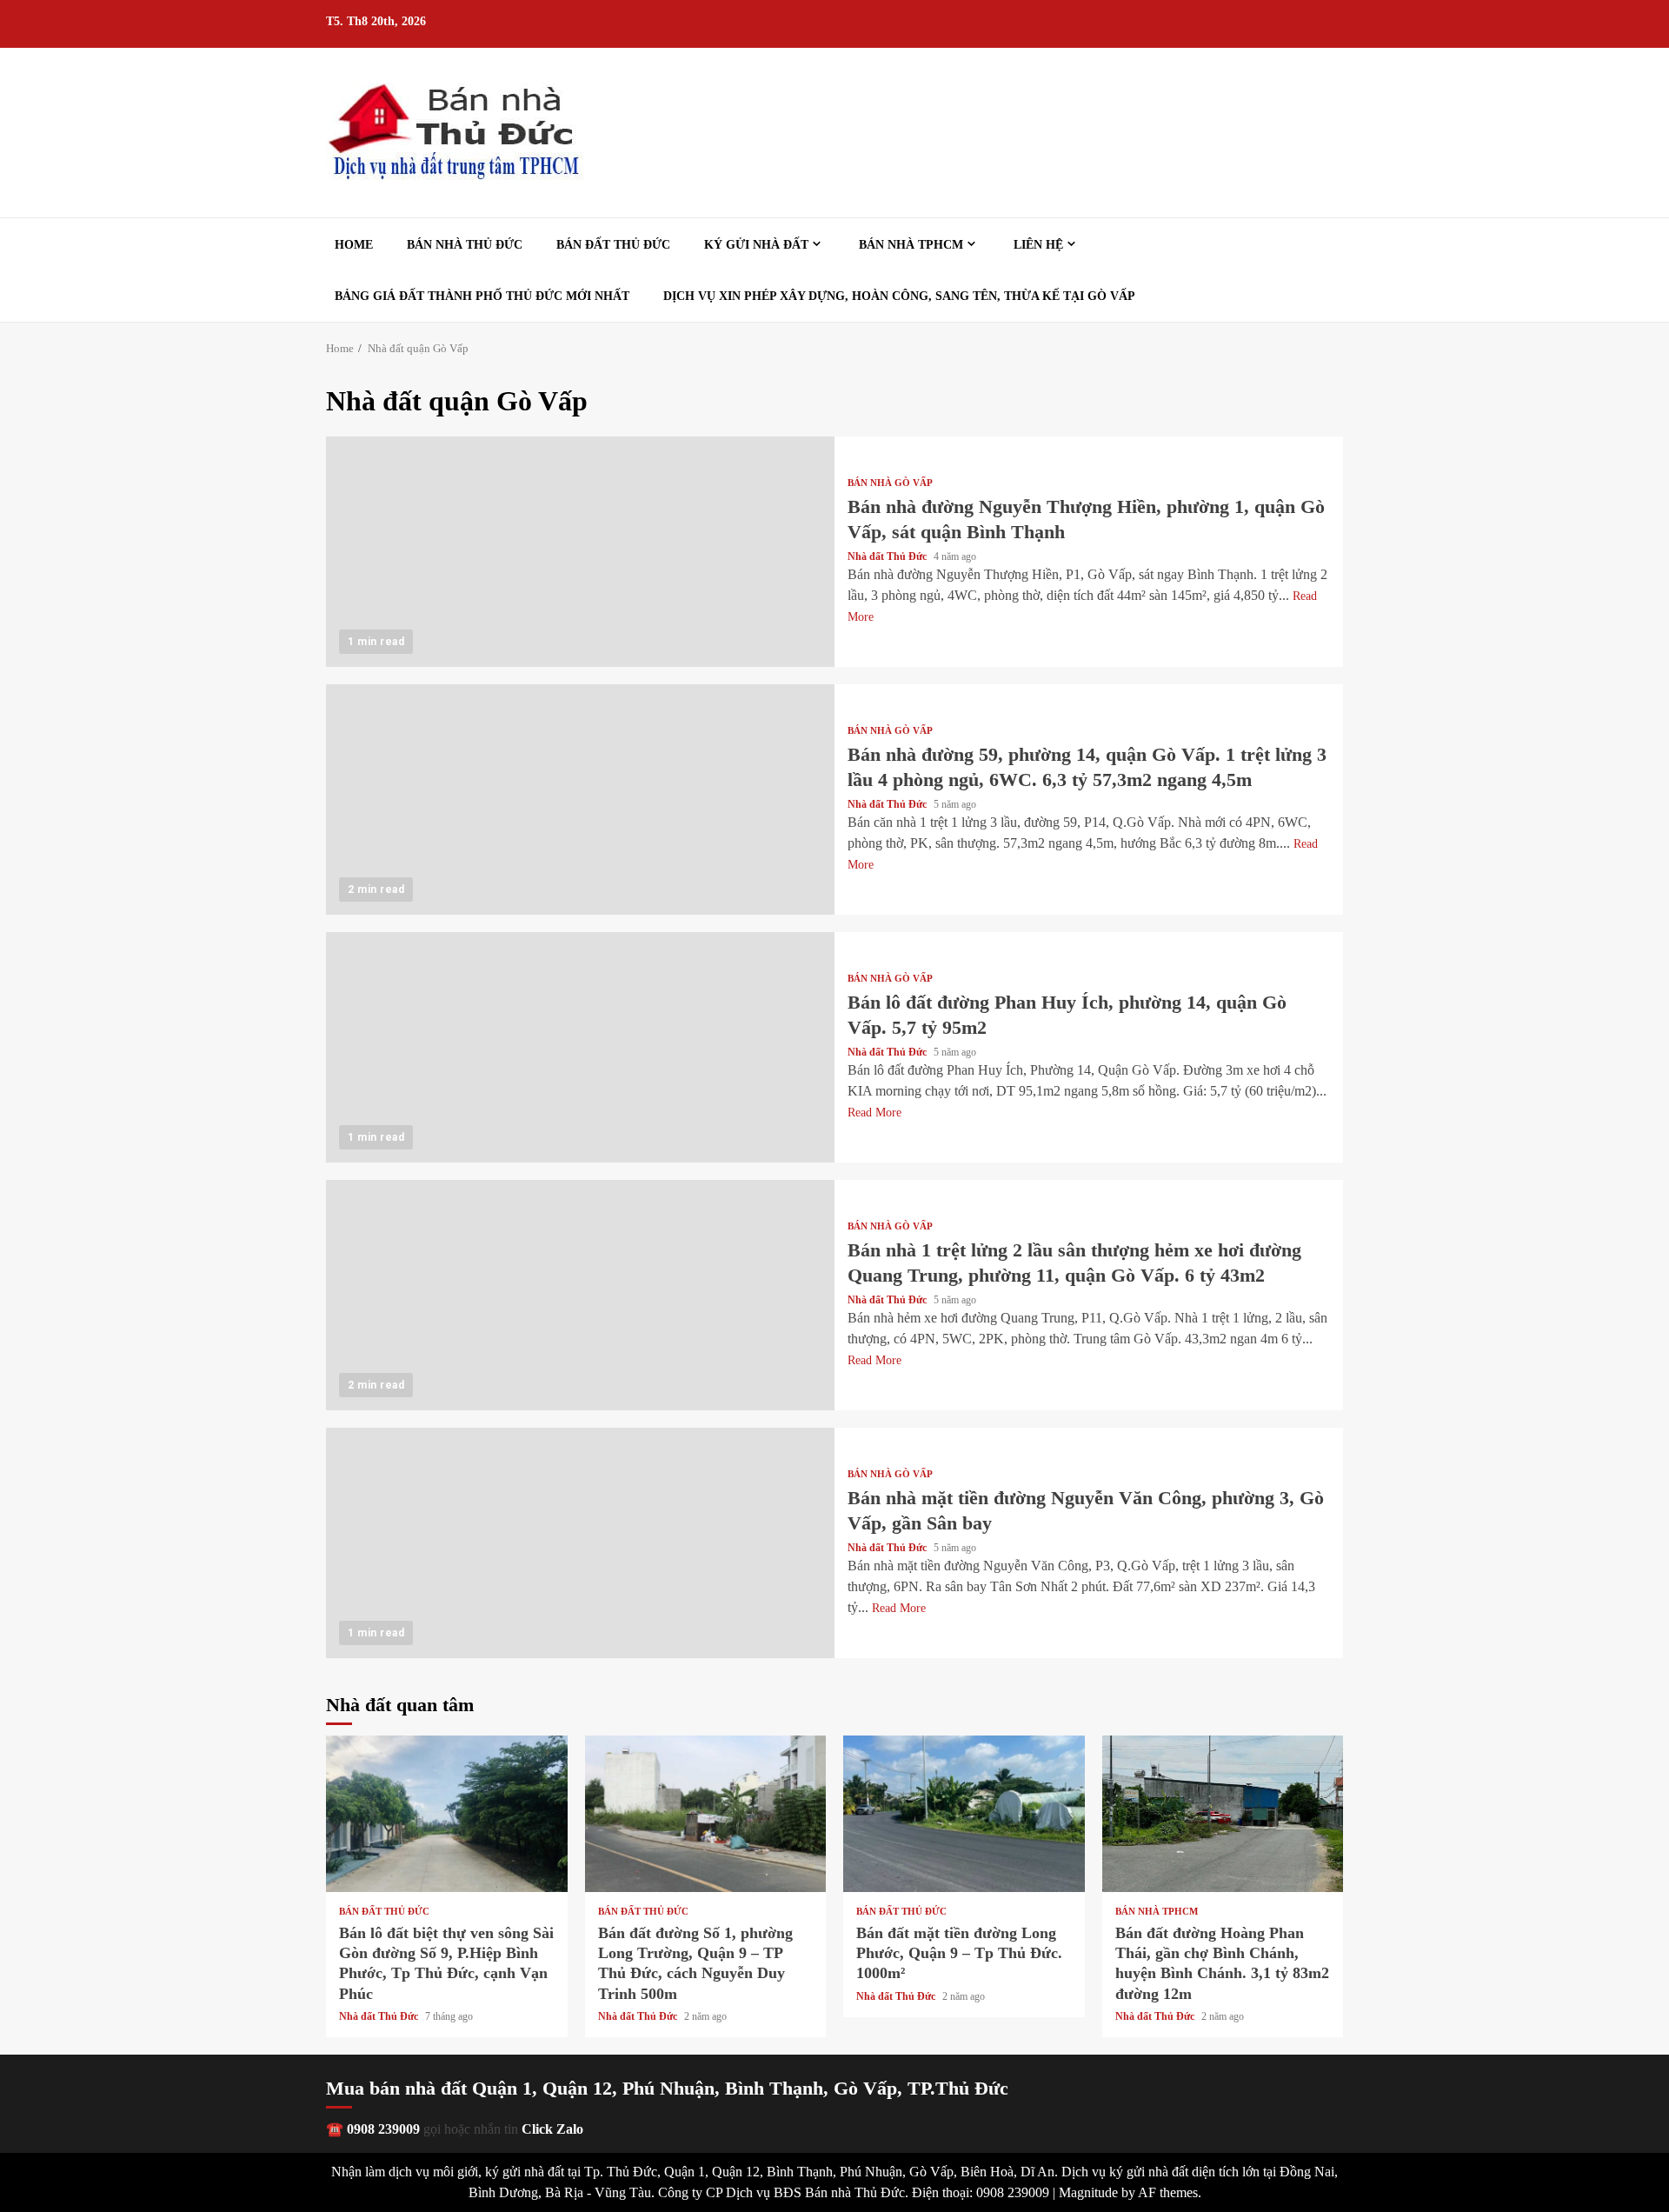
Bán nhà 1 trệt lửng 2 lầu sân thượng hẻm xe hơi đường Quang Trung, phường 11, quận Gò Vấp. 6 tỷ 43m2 (580, 1295)
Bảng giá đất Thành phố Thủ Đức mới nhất (482, 296)
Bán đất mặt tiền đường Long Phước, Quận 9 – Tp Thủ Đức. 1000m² (964, 1814)
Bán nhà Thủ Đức (465, 245)
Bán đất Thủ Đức (613, 245)
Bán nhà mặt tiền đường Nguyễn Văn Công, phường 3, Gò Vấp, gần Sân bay (580, 1543)
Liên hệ (1038, 245)
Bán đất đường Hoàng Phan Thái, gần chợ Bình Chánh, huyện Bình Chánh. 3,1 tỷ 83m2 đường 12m (1223, 1814)
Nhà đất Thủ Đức (888, 556)
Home (354, 245)
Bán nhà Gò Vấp (890, 483)
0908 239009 (383, 2129)
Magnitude (1088, 2192)
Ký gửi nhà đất (756, 245)
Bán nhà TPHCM (911, 245)
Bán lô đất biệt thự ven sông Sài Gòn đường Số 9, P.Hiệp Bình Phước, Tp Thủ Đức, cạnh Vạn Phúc (447, 1814)
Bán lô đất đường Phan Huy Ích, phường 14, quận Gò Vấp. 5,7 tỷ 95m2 (580, 1047)
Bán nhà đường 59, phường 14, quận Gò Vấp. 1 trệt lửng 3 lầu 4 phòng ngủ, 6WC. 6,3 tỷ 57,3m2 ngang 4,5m (580, 800)
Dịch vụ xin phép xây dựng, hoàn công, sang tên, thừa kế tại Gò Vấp (899, 296)
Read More (874, 1113)
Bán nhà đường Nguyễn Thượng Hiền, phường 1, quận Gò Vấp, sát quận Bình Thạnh (580, 552)
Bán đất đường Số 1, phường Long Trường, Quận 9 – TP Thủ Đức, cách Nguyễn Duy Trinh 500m (706, 1814)
